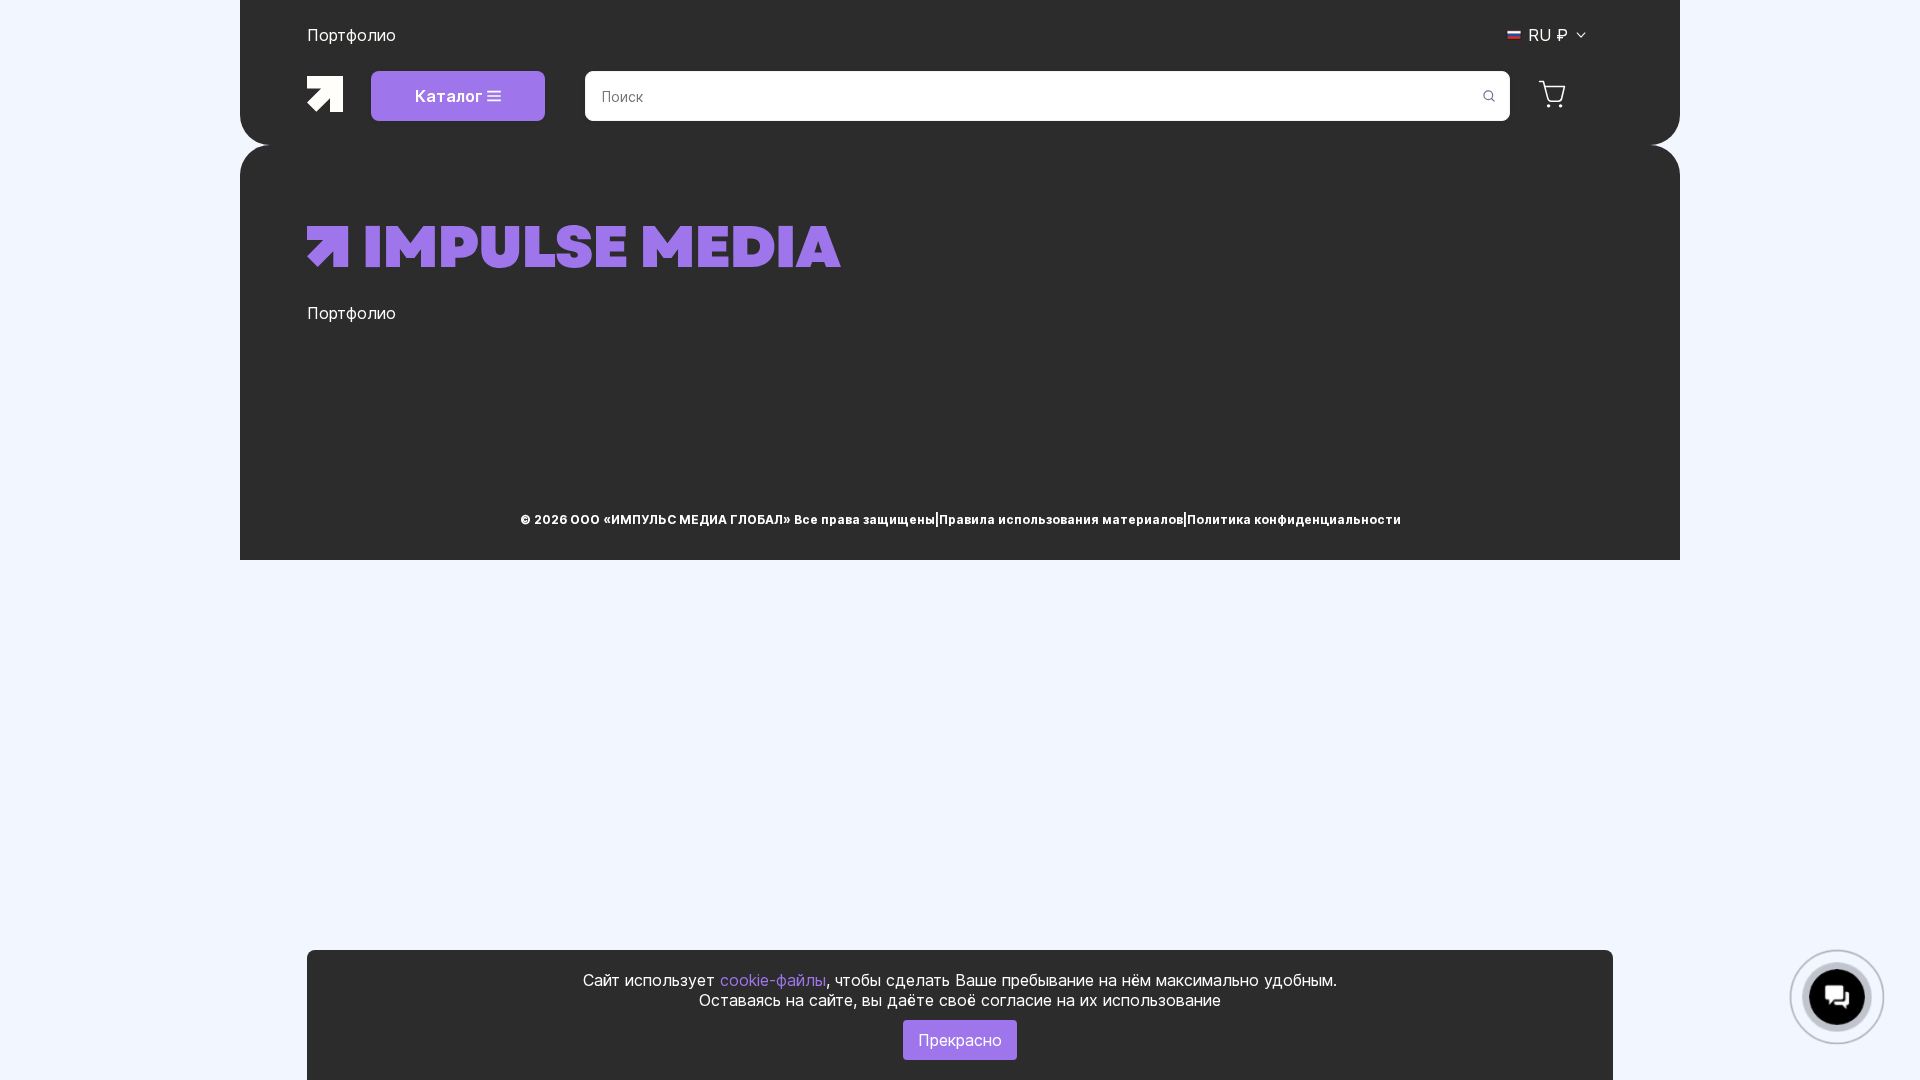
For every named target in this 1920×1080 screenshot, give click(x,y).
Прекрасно (960, 1040)
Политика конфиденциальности (1294, 519)
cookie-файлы (773, 980)
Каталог (449, 96)
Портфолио (351, 35)
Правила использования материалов (1061, 519)
